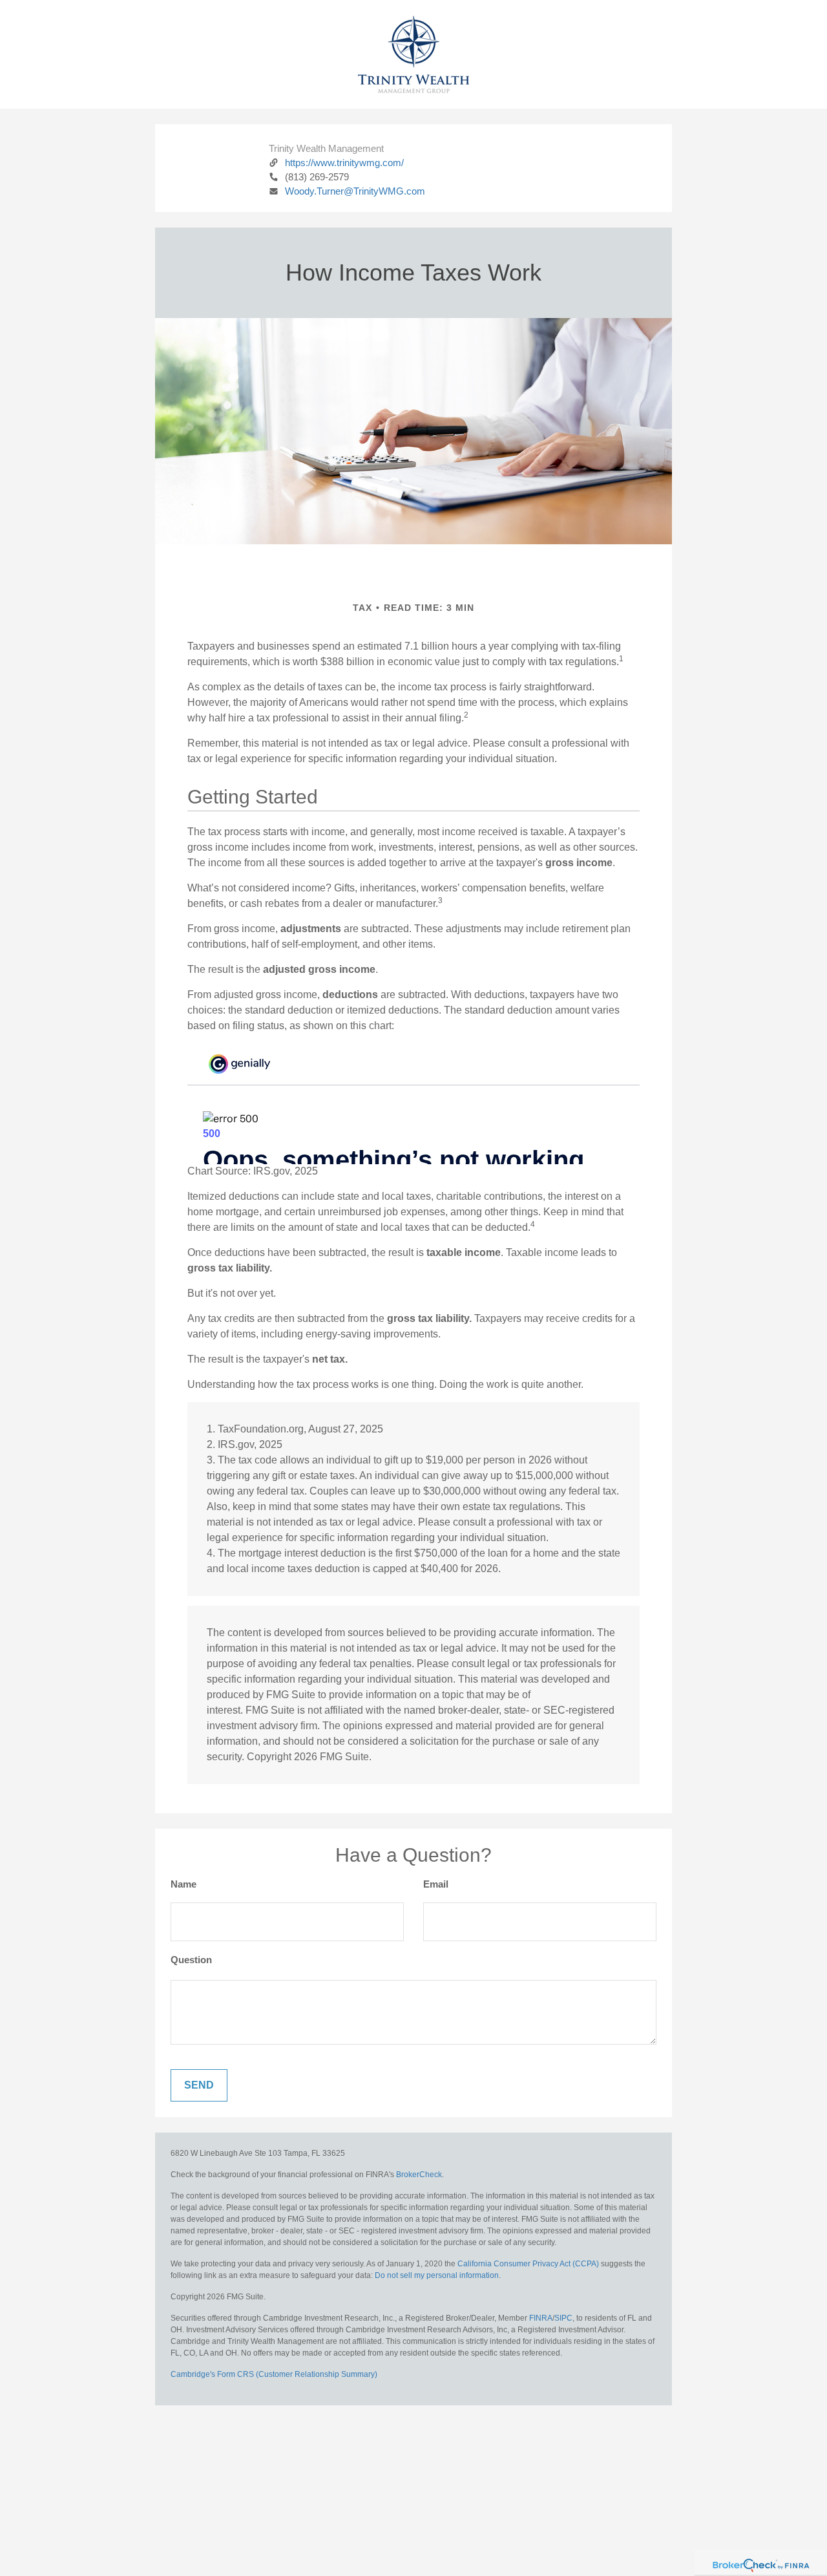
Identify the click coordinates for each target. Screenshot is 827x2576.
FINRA (541, 2318)
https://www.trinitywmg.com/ (344, 163)
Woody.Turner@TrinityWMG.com (355, 191)
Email (436, 1884)
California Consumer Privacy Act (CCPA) (528, 2264)
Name (183, 1884)
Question (191, 1960)
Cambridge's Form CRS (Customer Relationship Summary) (274, 2374)
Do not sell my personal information (437, 2275)
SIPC (563, 2318)
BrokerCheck (419, 2175)
